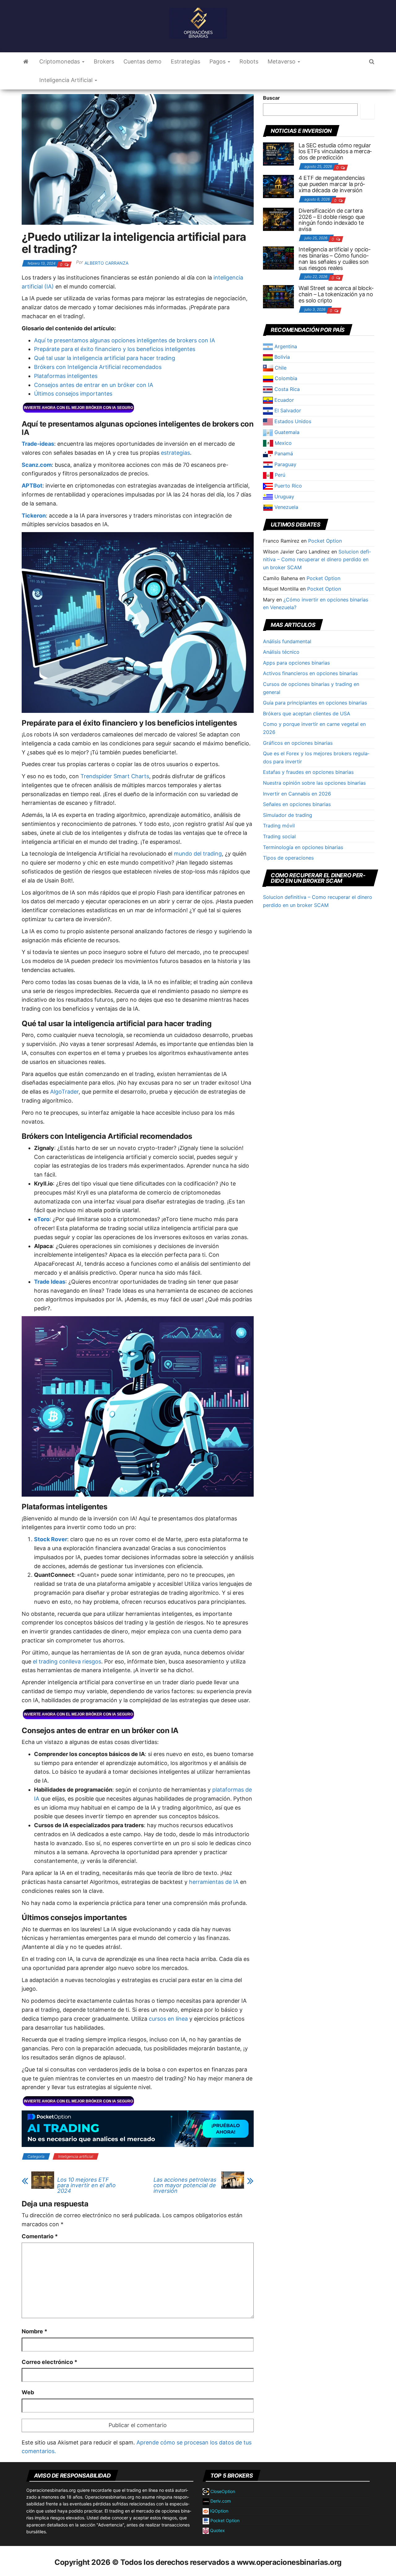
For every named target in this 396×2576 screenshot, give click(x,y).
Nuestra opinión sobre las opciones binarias (314, 783)
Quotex (217, 2530)
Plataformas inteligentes (66, 376)
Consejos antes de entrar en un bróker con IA (94, 385)
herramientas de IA (214, 1882)
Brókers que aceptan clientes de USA (307, 713)
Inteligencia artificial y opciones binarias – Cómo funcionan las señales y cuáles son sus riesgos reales (334, 258)
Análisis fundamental (287, 641)
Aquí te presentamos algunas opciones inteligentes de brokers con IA (125, 340)
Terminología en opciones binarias (303, 847)
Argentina (285, 346)
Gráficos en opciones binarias (298, 743)
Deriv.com (220, 2501)
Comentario (40, 2236)
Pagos (218, 61)
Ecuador (283, 400)
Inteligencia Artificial (67, 80)
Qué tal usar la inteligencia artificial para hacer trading (105, 358)
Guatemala (286, 432)
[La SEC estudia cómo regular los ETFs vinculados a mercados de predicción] (278, 153)
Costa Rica (286, 389)
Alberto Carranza (106, 263)
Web (28, 2392)
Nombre (34, 2331)
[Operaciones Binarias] (26, 62)
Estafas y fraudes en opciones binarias (308, 772)
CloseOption (222, 2491)
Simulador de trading (288, 815)
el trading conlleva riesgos (67, 1661)
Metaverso (282, 61)
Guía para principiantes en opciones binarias (315, 703)
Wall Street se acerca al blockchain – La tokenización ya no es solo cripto (336, 294)
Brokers (104, 61)
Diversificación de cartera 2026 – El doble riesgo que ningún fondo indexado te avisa (332, 220)
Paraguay (285, 464)
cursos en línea (168, 2019)
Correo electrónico (49, 2362)
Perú (279, 475)
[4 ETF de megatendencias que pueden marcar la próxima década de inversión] (278, 186)
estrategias (175, 453)
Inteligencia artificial (76, 2156)
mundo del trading (198, 854)
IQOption (219, 2511)
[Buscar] (368, 111)
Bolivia (281, 357)
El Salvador (287, 410)
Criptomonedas (60, 61)
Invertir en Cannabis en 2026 (297, 794)
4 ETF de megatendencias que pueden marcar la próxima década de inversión (332, 184)
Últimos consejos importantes (73, 394)
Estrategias (185, 61)
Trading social (279, 836)
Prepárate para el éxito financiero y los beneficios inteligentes (115, 349)
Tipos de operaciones (288, 858)
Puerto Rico (287, 486)
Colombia (285, 378)
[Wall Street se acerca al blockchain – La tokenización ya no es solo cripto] (278, 296)
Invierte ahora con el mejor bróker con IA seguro (78, 408)
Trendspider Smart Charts (115, 776)
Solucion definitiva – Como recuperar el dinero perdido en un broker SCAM (317, 559)
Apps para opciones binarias (296, 663)
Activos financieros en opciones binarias (310, 673)
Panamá (283, 453)
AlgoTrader (64, 1092)
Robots (249, 61)
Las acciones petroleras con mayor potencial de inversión (185, 2185)
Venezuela (286, 507)
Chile (280, 368)
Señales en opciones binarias (297, 804)
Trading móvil (279, 826)
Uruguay (284, 497)
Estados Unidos (292, 421)
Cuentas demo (142, 61)
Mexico (282, 443)
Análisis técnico (281, 652)
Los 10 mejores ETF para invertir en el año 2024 (86, 2185)
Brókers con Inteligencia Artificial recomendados (98, 367)
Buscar (271, 98)
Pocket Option (325, 541)
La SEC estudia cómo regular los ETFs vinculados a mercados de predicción (335, 152)
